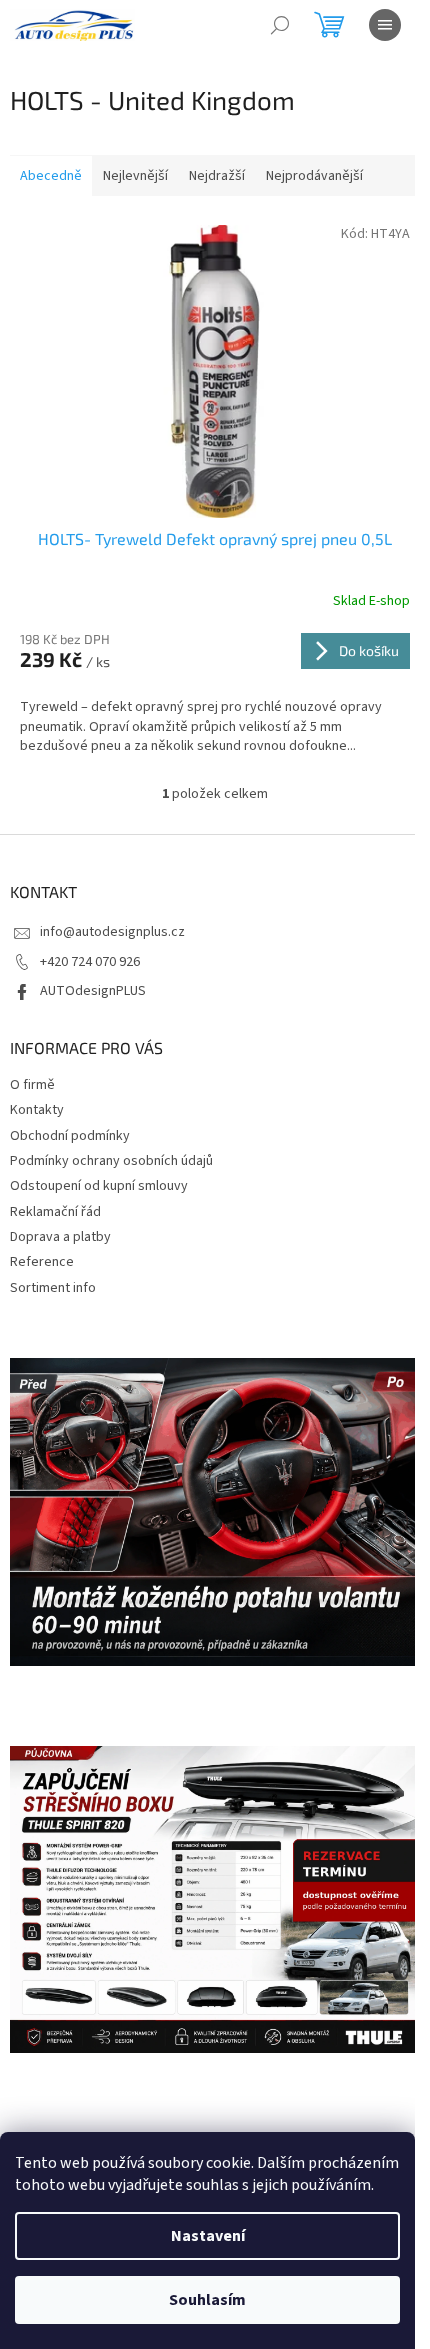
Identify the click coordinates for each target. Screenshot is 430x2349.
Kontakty (37, 1110)
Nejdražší (217, 176)
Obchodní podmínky (70, 1136)
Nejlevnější (135, 176)
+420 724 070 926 (90, 962)
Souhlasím (207, 2300)
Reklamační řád (55, 1212)
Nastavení (208, 2236)
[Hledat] (280, 25)
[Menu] (385, 25)
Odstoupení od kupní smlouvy (99, 1186)
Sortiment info (53, 1288)
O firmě (32, 1085)
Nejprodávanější (314, 176)
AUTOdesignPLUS (93, 991)
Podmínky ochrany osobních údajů (111, 1161)
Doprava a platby (60, 1237)
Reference (42, 1262)
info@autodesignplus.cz (112, 932)
